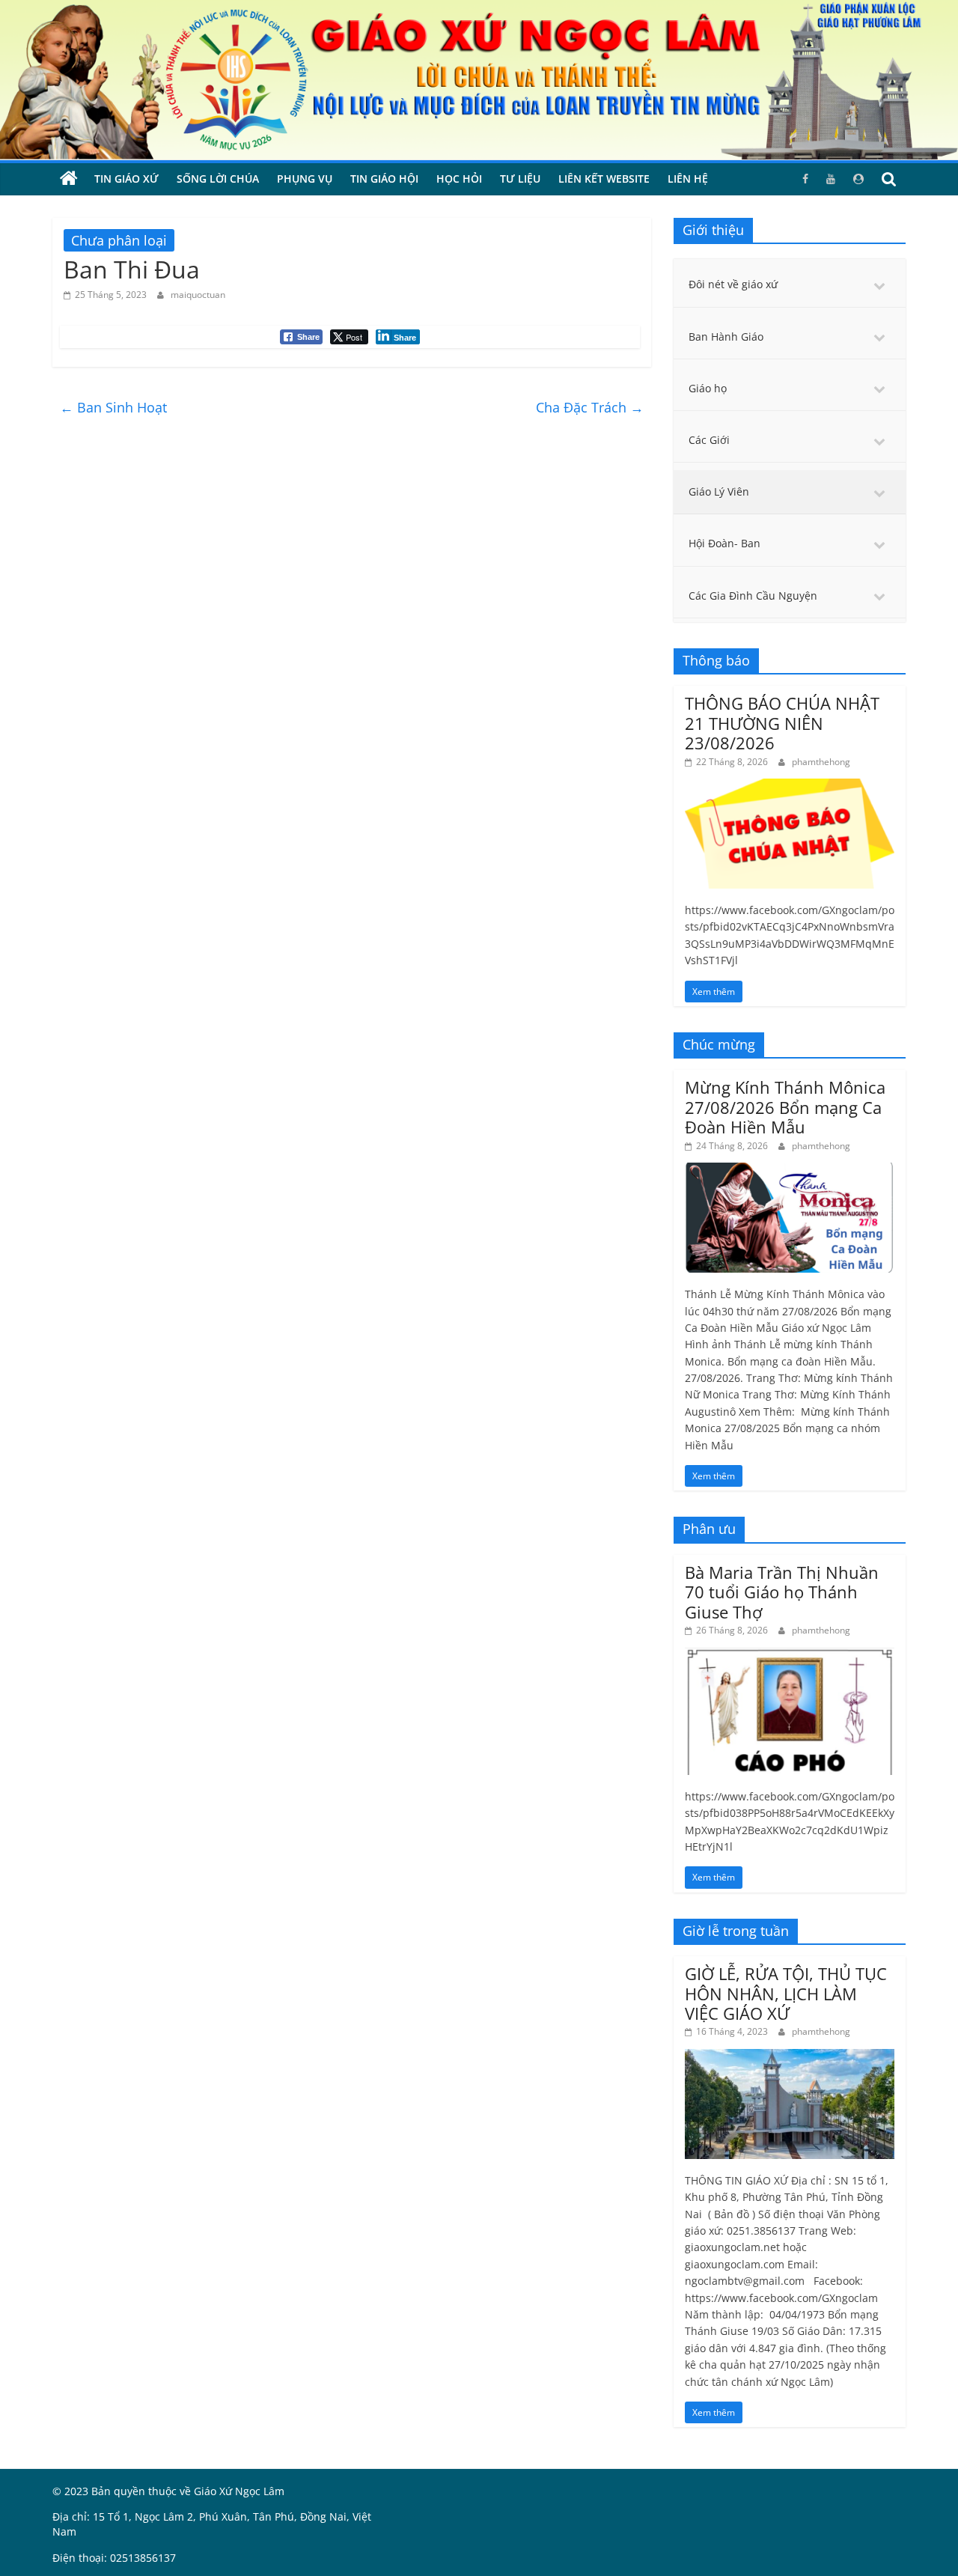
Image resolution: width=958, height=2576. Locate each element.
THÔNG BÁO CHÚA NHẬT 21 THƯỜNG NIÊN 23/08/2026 (782, 723)
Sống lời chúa (218, 179)
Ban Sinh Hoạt (113, 407)
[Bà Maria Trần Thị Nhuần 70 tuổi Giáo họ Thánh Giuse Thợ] (790, 1655)
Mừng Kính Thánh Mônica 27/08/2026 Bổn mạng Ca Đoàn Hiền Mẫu (785, 1107)
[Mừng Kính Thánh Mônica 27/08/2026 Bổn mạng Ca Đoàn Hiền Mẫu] (790, 1170)
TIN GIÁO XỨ (126, 179)
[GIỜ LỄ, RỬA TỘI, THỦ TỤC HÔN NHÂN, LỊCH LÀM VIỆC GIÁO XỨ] (790, 2057)
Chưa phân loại (119, 240)
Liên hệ (688, 179)
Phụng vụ (305, 179)
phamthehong (821, 762)
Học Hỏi (459, 179)
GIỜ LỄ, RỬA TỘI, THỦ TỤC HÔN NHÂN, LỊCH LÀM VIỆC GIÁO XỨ (786, 1993)
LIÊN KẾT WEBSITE (604, 179)
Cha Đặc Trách (590, 407)
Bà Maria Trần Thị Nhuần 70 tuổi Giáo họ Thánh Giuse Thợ (782, 1592)
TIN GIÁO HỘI (384, 179)
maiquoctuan (198, 295)
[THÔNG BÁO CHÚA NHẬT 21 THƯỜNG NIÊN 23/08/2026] (790, 786)
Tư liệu (520, 179)
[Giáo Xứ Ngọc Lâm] (69, 179)
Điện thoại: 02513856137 (114, 2558)
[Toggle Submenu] (879, 284)
